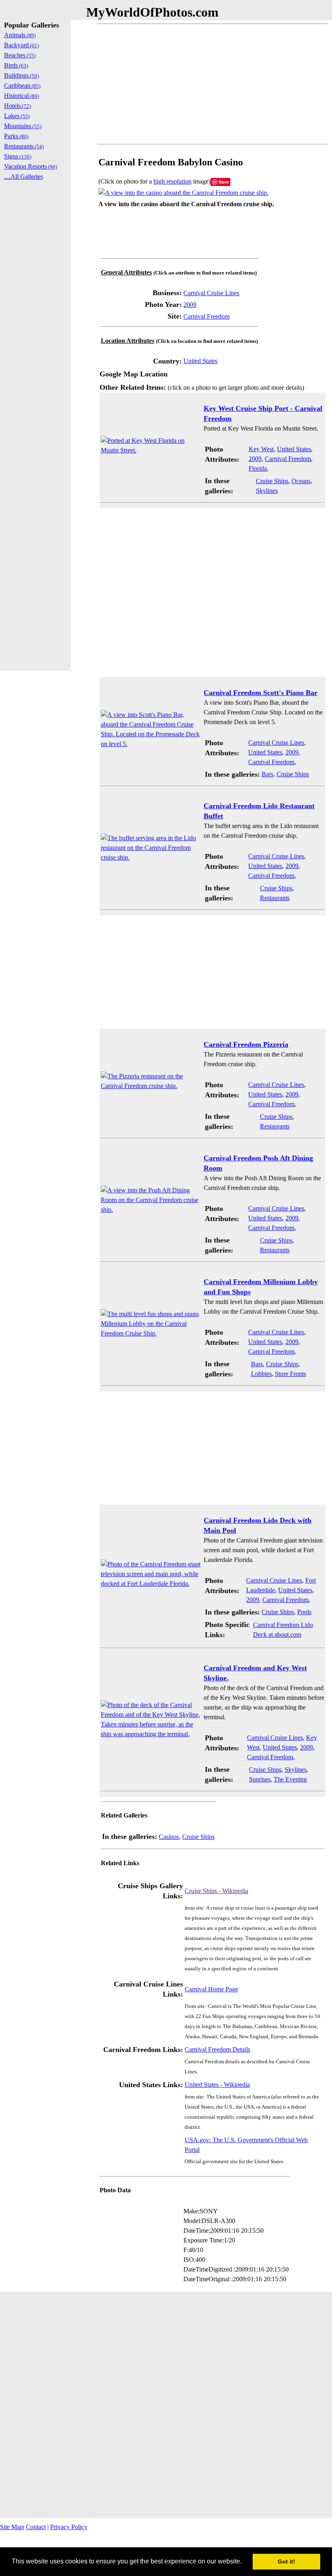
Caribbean (22, 86)
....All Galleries (23, 176)
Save (224, 182)
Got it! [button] (286, 2561)
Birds (16, 65)
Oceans (301, 481)
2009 (190, 305)
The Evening (290, 1779)
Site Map (12, 2527)
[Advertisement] (213, 84)
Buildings (21, 75)
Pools (304, 1612)
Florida (258, 468)
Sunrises (260, 1779)
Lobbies (261, 1374)
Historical (21, 96)
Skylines (267, 491)
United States (200, 361)
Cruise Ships (272, 481)
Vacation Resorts (31, 166)
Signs (18, 156)
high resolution (172, 181)
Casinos (169, 1837)
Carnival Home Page (211, 1989)
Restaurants (275, 898)
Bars (267, 774)
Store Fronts (290, 1374)
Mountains (23, 126)
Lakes (17, 116)
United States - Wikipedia (217, 2085)
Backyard (21, 45)
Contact (36, 2527)
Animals (20, 35)
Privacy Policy (69, 2527)
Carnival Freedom (206, 316)
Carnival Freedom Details (217, 2049)
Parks (16, 136)
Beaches (20, 55)
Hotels (17, 106)
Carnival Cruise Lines (211, 293)
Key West (261, 449)
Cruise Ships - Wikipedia (216, 1891)
